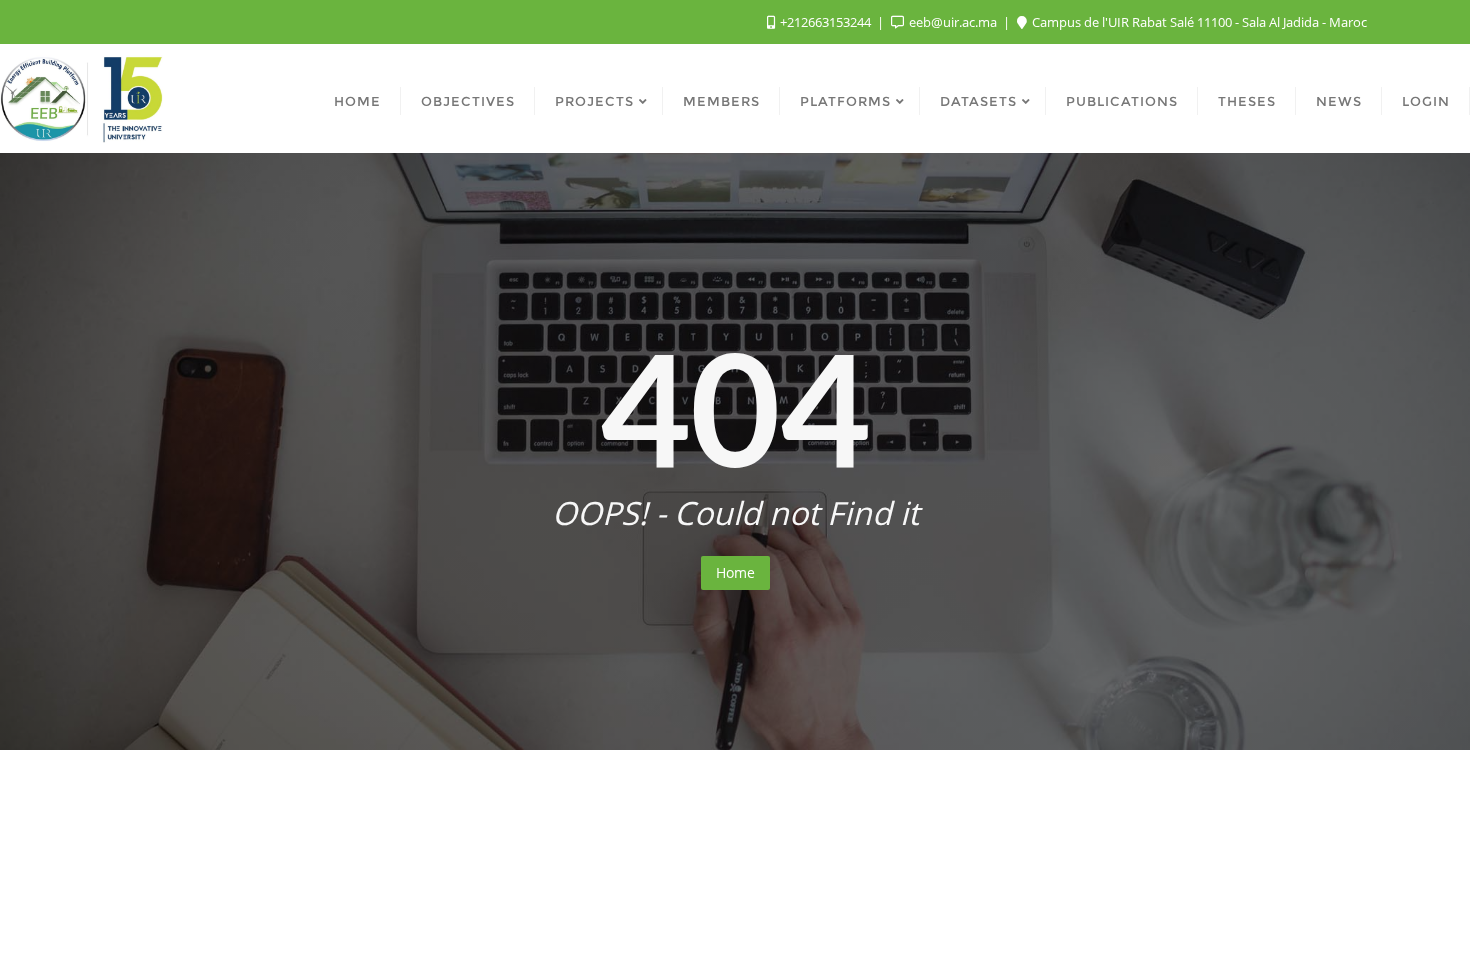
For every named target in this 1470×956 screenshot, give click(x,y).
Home (735, 572)
